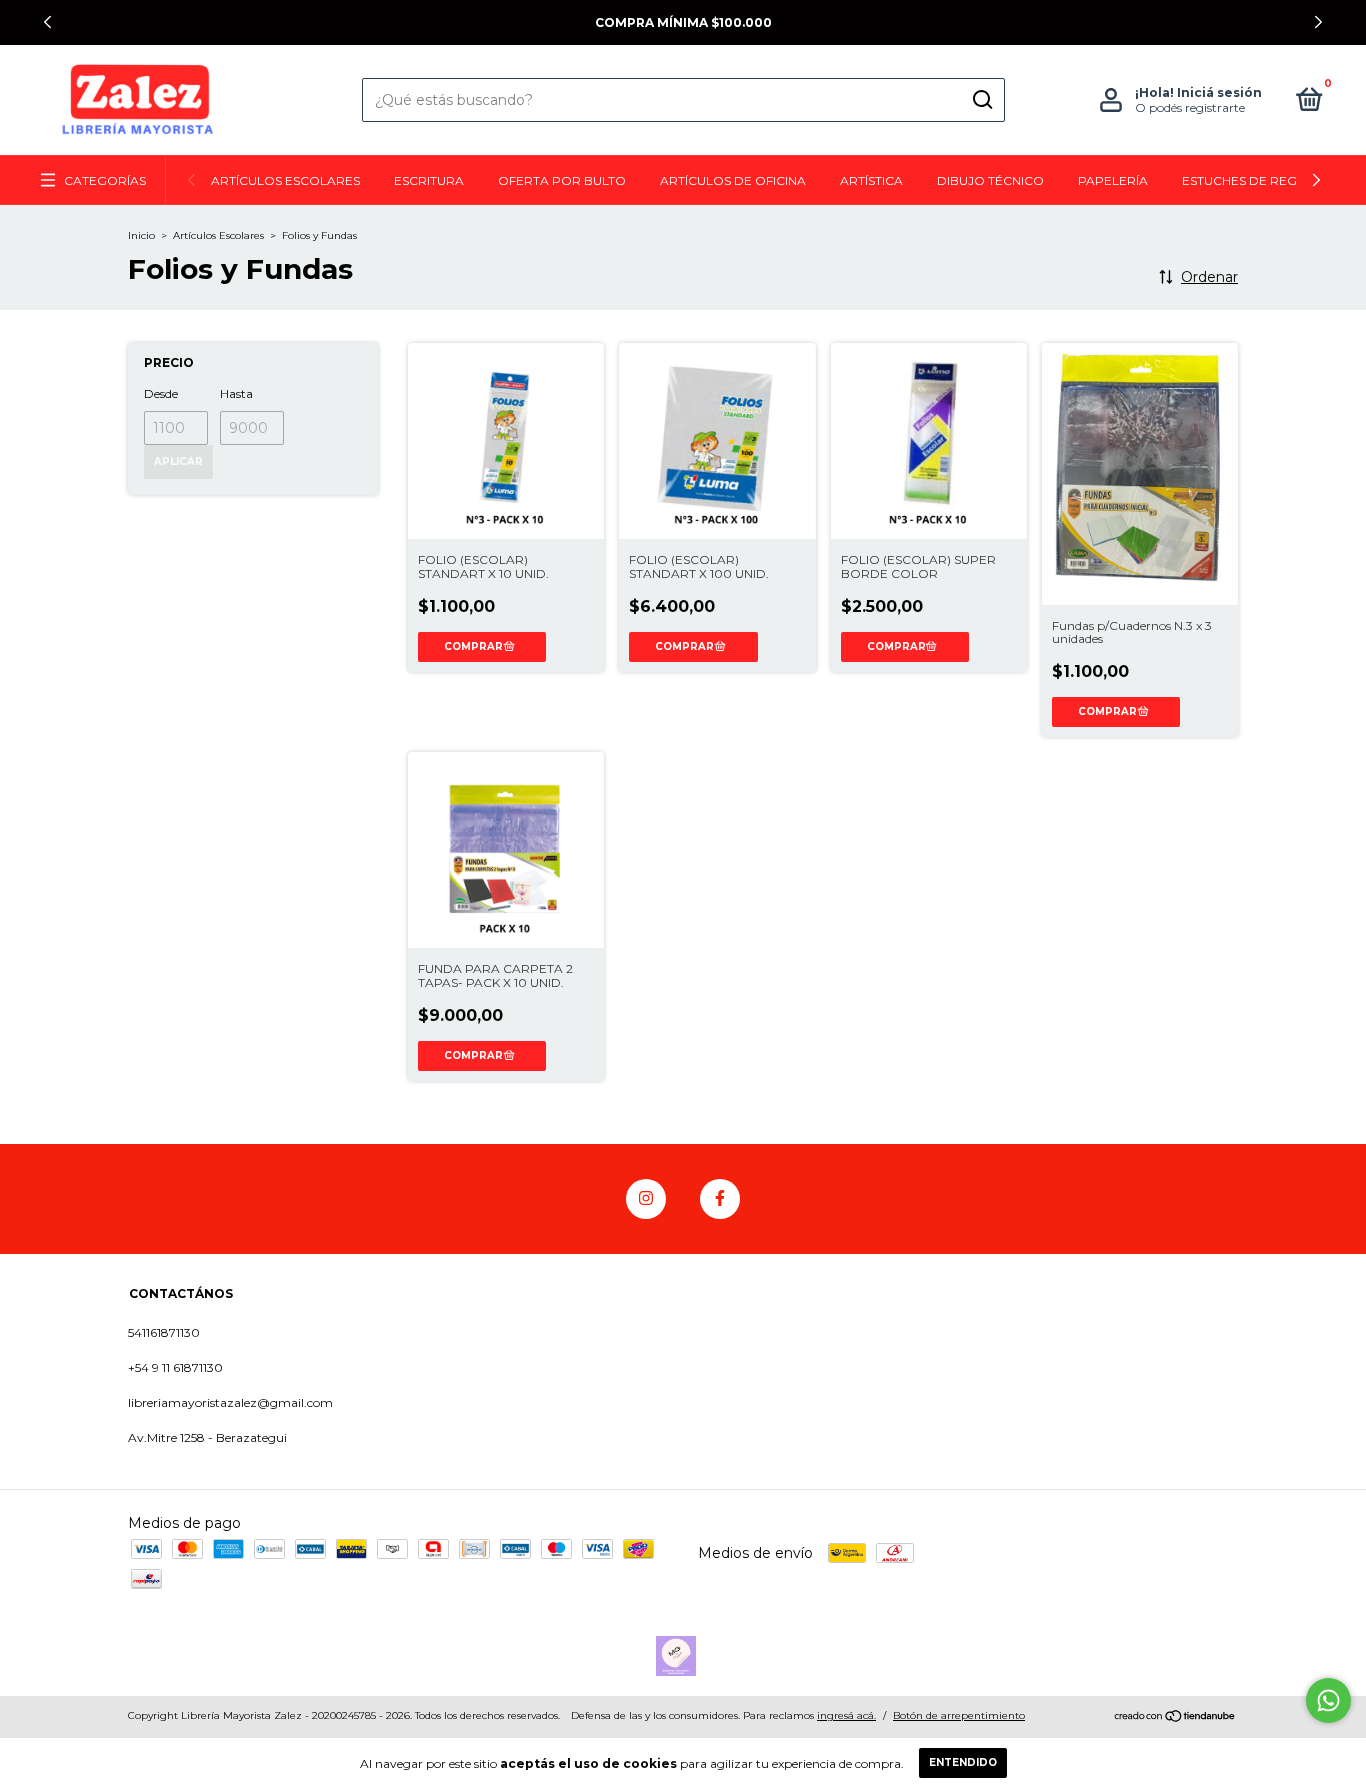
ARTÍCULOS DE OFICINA (733, 180)
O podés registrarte (1190, 107)
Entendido (963, 1762)
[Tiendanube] (1175, 1718)
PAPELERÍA (1113, 180)
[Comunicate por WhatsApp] (1328, 1700)
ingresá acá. (846, 1715)
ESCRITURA (429, 180)
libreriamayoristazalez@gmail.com (230, 1402)
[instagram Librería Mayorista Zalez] (646, 1199)
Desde (161, 393)
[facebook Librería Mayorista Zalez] (720, 1199)
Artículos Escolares (218, 235)
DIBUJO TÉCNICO (990, 180)
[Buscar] (981, 100)
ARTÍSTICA (871, 180)
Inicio (141, 235)
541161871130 (164, 1332)
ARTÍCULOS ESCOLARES (285, 180)
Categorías (105, 180)
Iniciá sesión (1219, 92)
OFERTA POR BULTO (562, 180)
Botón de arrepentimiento (959, 1715)
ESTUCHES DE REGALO (1253, 180)
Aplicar (178, 461)
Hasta (236, 393)
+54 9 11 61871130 (175, 1367)
